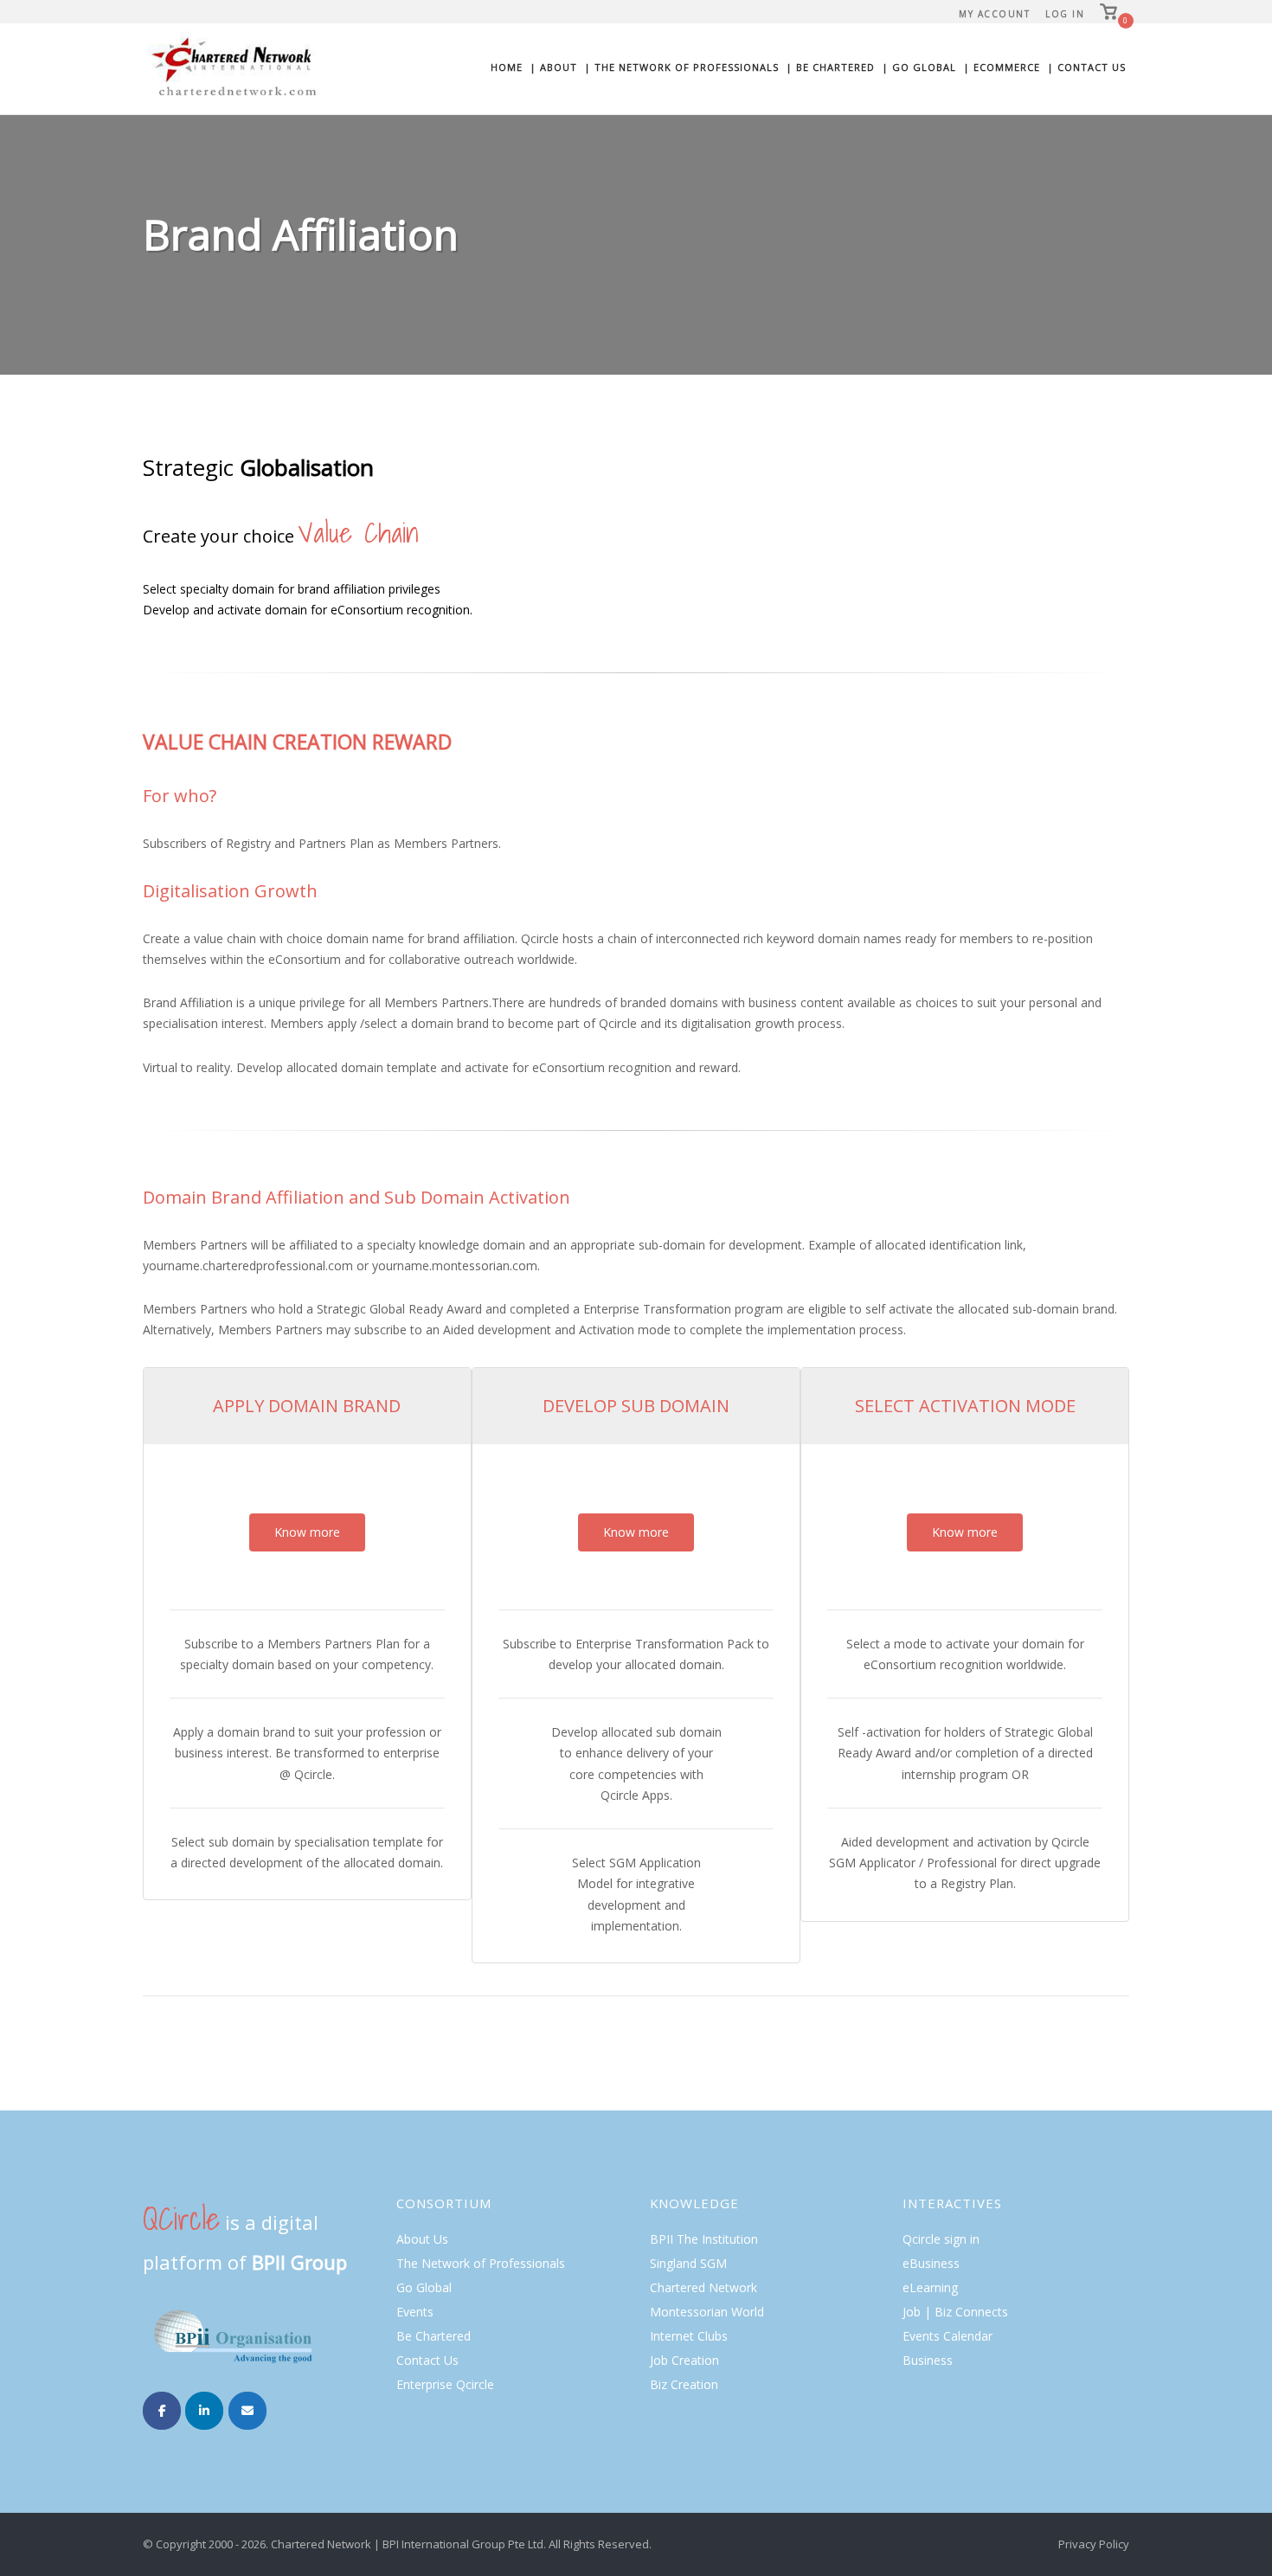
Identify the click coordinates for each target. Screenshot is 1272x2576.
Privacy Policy (1094, 2544)
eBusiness (931, 2263)
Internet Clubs (689, 2336)
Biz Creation (684, 2384)
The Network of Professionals (481, 2263)
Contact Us (427, 2360)
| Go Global (919, 67)
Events (415, 2312)
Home (507, 67)
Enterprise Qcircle (445, 2384)
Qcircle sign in (941, 2239)
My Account (994, 14)
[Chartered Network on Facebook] (162, 2411)
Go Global (424, 2287)
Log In (1065, 14)
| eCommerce (1002, 67)
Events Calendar (948, 2336)
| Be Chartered (830, 67)
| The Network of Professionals (681, 67)
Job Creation (684, 2360)
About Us (422, 2239)
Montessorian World (707, 2312)
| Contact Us (1086, 67)
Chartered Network (703, 2287)
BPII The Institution (704, 2239)
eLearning (930, 2287)
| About (553, 67)
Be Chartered (434, 2336)
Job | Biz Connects (955, 2312)
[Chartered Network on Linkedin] (204, 2411)
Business (928, 2360)
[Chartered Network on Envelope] (247, 2411)
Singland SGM (688, 2263)
